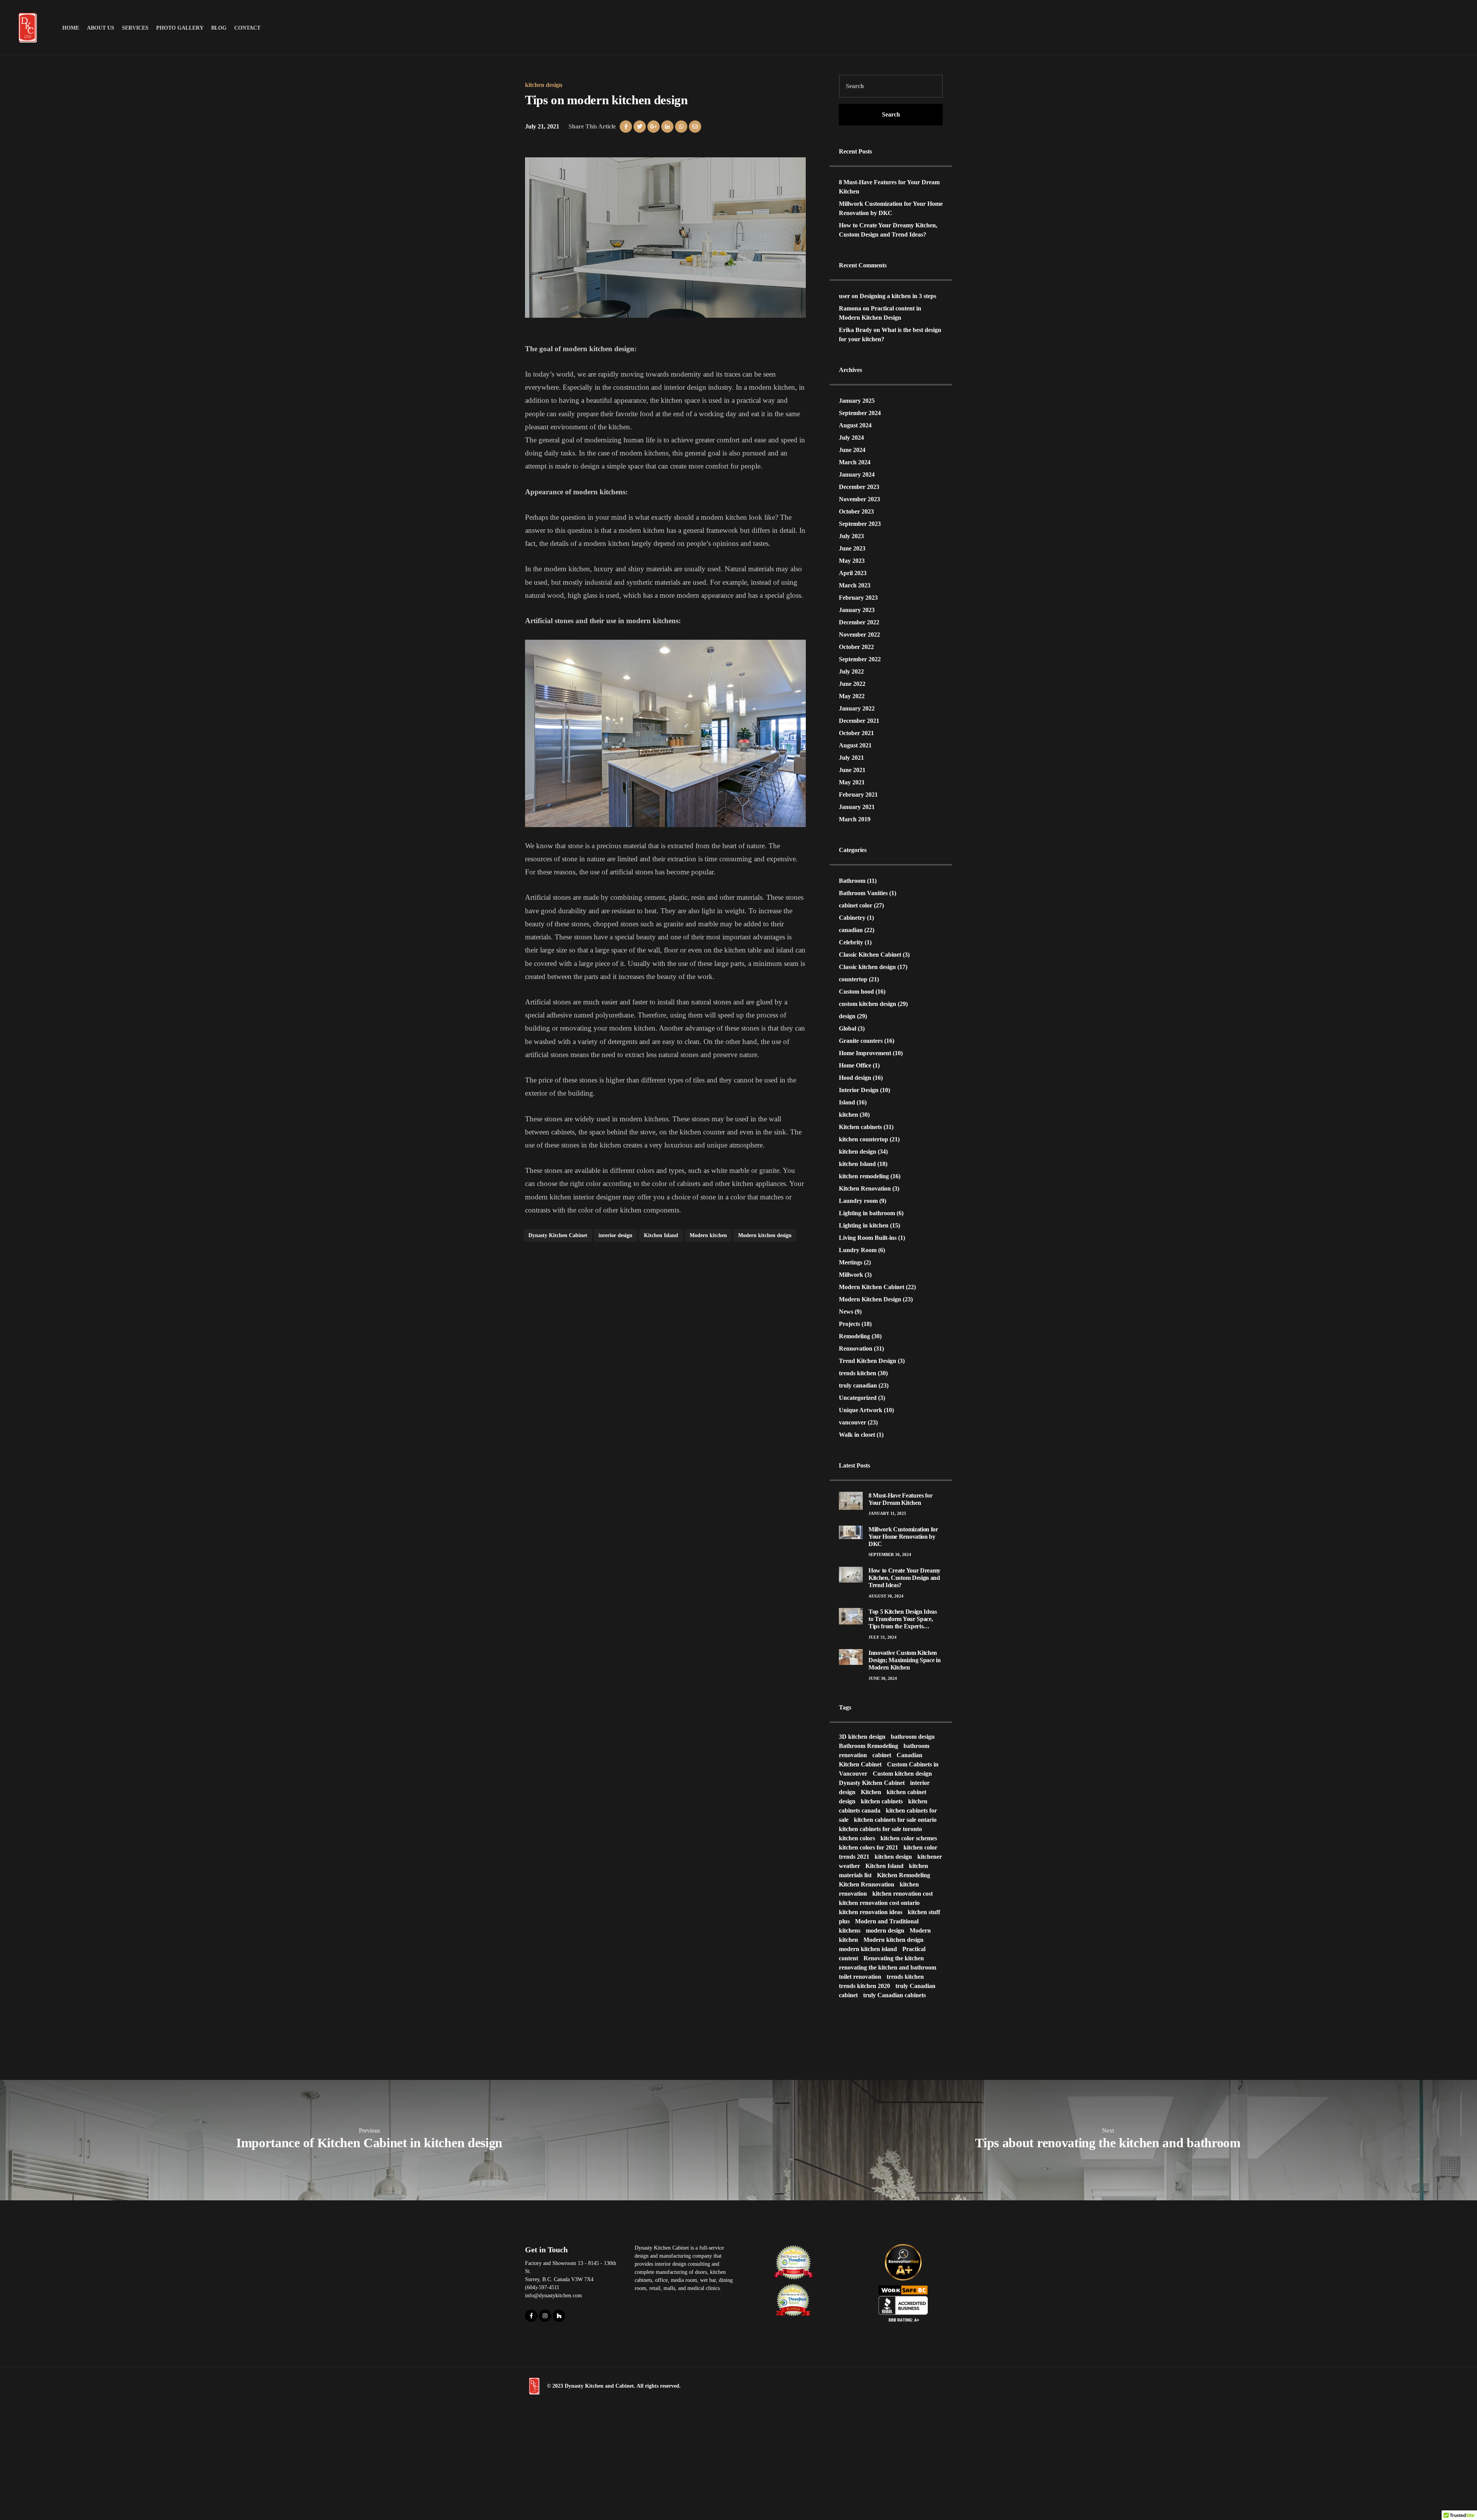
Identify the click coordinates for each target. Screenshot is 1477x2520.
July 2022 (851, 671)
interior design (615, 1235)
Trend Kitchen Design (868, 1361)
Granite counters (861, 1041)
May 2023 (852, 561)
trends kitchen (858, 1373)
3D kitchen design (862, 1737)
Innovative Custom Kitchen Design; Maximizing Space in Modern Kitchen (904, 1660)
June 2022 (852, 684)
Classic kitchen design (867, 967)
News (846, 1312)
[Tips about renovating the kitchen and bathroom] (1108, 2140)
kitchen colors (857, 1838)
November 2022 (859, 635)
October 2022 (856, 647)
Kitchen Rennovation (867, 1884)
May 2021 (852, 782)
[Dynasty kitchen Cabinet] (534, 2386)
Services (135, 28)
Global (848, 1028)
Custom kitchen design (902, 1774)
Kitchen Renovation (865, 1188)
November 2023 (859, 499)
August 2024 (855, 425)
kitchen (849, 1115)
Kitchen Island (661, 1235)
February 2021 (858, 795)
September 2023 (860, 524)
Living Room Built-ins (868, 1238)
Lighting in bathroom (867, 1213)
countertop (853, 979)
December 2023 (859, 487)
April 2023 (853, 573)
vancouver (853, 1422)
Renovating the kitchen (894, 1958)
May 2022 (852, 696)
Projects (849, 1324)
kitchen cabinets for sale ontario (895, 1820)
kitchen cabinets (882, 1801)
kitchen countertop (864, 1139)
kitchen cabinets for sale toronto (880, 1829)
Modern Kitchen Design (870, 1299)
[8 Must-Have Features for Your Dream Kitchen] (851, 1500)
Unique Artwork (861, 1410)
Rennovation (856, 1348)
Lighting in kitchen (864, 1225)
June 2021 (852, 770)
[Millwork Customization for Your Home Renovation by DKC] (851, 1532)
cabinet (882, 1755)
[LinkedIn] (667, 127)
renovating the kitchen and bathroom (888, 1967)
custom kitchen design (868, 1004)
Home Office (855, 1065)
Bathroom (852, 881)
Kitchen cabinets (860, 1127)
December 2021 (859, 721)
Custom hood (856, 991)
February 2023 (858, 598)
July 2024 (851, 438)
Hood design (855, 1078)
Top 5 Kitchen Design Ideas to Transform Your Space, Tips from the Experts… (903, 1619)
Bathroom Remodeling (869, 1746)
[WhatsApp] (681, 127)
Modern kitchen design (765, 1235)
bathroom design (913, 1737)
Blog (219, 28)
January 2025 (857, 401)
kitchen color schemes (909, 1838)
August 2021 (855, 745)
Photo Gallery (180, 28)
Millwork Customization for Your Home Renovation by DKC (903, 1537)
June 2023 (852, 548)
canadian (851, 930)
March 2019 (855, 819)
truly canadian (858, 1385)
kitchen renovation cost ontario (879, 1903)
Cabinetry (852, 918)
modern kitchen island (868, 1949)
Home (71, 28)
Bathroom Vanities (863, 893)
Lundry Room (858, 1250)
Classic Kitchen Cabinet (870, 955)
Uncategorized (858, 1398)
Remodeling (854, 1336)
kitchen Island (857, 1164)
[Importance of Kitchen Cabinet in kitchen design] (369, 2140)
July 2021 (851, 758)
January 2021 (857, 807)
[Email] (695, 127)
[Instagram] (545, 2316)
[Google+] (653, 127)
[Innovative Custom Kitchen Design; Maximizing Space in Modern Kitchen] (851, 1656)
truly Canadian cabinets (894, 1995)
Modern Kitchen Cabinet (872, 1287)
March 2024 (855, 462)
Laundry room (858, 1201)
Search (891, 114)
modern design (885, 1930)
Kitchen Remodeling (904, 1875)
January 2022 (857, 708)
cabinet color (856, 905)
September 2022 (860, 659)
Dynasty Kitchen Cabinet (558, 1235)
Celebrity (851, 942)
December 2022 (859, 622)
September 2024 (860, 413)
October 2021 (856, 733)
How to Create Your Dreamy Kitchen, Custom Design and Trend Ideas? (904, 1578)
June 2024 (852, 450)
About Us (101, 28)
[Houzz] (559, 2316)
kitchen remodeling (864, 1176)
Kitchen (871, 1792)
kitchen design (544, 85)
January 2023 (857, 610)
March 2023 (855, 585)
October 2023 (856, 511)
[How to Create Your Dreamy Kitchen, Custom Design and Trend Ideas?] (851, 1574)
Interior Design (859, 1090)
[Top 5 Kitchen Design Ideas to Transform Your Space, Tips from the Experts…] (851, 1615)
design (847, 1016)
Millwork (851, 1275)
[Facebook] (626, 127)
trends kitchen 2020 (864, 1986)
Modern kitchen (708, 1235)
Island (847, 1102)
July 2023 (851, 536)
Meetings (851, 1262)
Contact (247, 28)
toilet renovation (860, 1977)
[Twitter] (640, 127)
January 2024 (857, 474)
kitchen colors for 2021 (869, 1847)
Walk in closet (857, 1435)
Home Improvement (865, 1053)
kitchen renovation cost (903, 1894)
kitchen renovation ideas (871, 1912)
